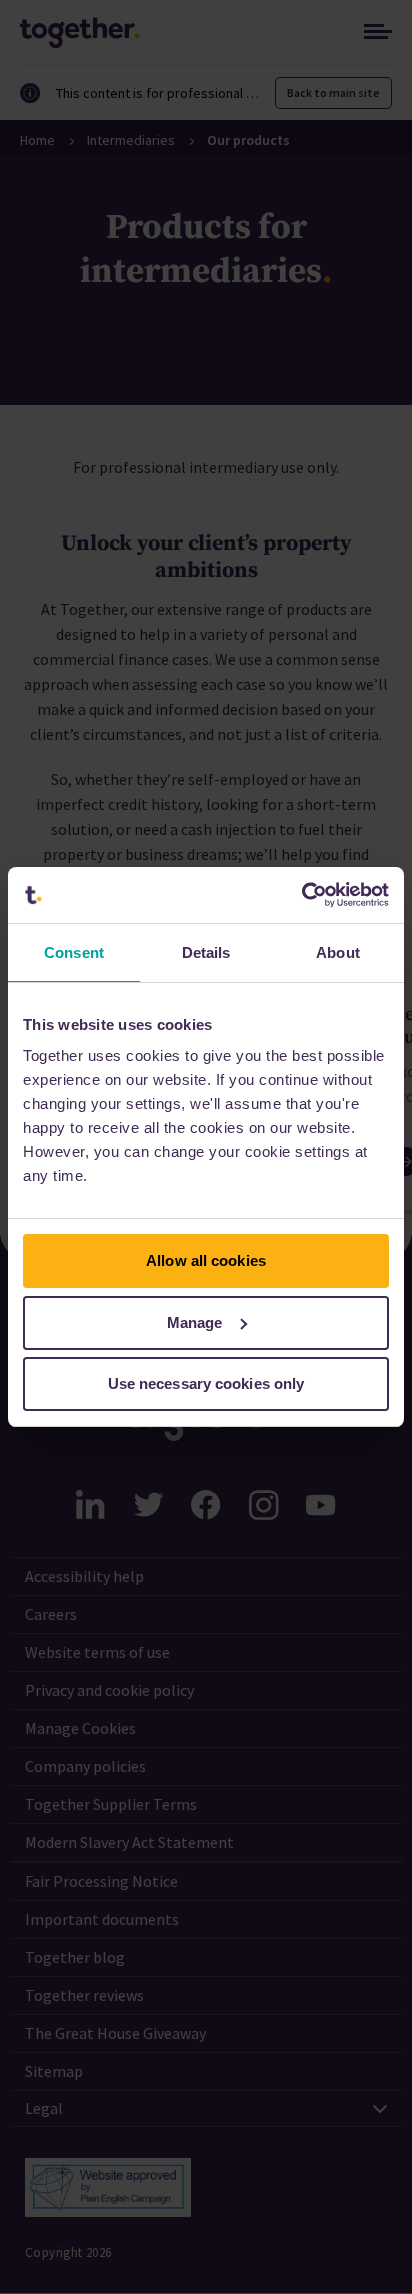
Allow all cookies (206, 1260)
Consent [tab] (74, 952)
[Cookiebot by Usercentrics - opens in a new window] (301, 895)
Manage (195, 1322)
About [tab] (338, 952)
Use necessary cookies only (206, 1383)
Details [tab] (206, 952)
